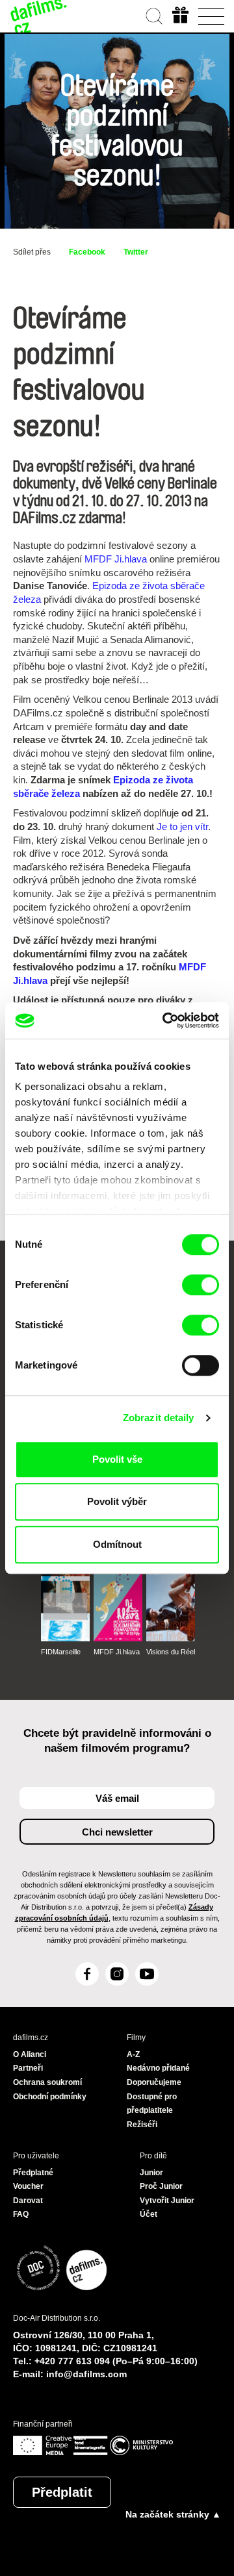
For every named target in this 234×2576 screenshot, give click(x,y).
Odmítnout (117, 1544)
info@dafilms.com (86, 2374)
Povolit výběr (117, 1501)
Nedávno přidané (158, 2068)
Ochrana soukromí (47, 2082)
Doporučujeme (154, 2082)
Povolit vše (117, 1459)
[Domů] (39, 16)
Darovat (28, 2201)
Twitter (136, 252)
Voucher (28, 2186)
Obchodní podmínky (50, 2097)
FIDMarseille (61, 1652)
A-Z (133, 2054)
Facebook (87, 252)
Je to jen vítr (182, 827)
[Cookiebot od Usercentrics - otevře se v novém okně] (165, 1020)
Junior (151, 2173)
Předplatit (62, 2492)
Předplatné (33, 2173)
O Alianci (30, 2054)
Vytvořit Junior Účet (167, 2208)
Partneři (28, 2068)
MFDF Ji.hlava (116, 559)
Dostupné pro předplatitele (152, 2104)
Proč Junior (161, 2186)
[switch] (201, 1285)
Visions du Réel (171, 1652)
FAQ (21, 2214)
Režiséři (142, 2125)
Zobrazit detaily (159, 1418)
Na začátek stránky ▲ (173, 2514)
